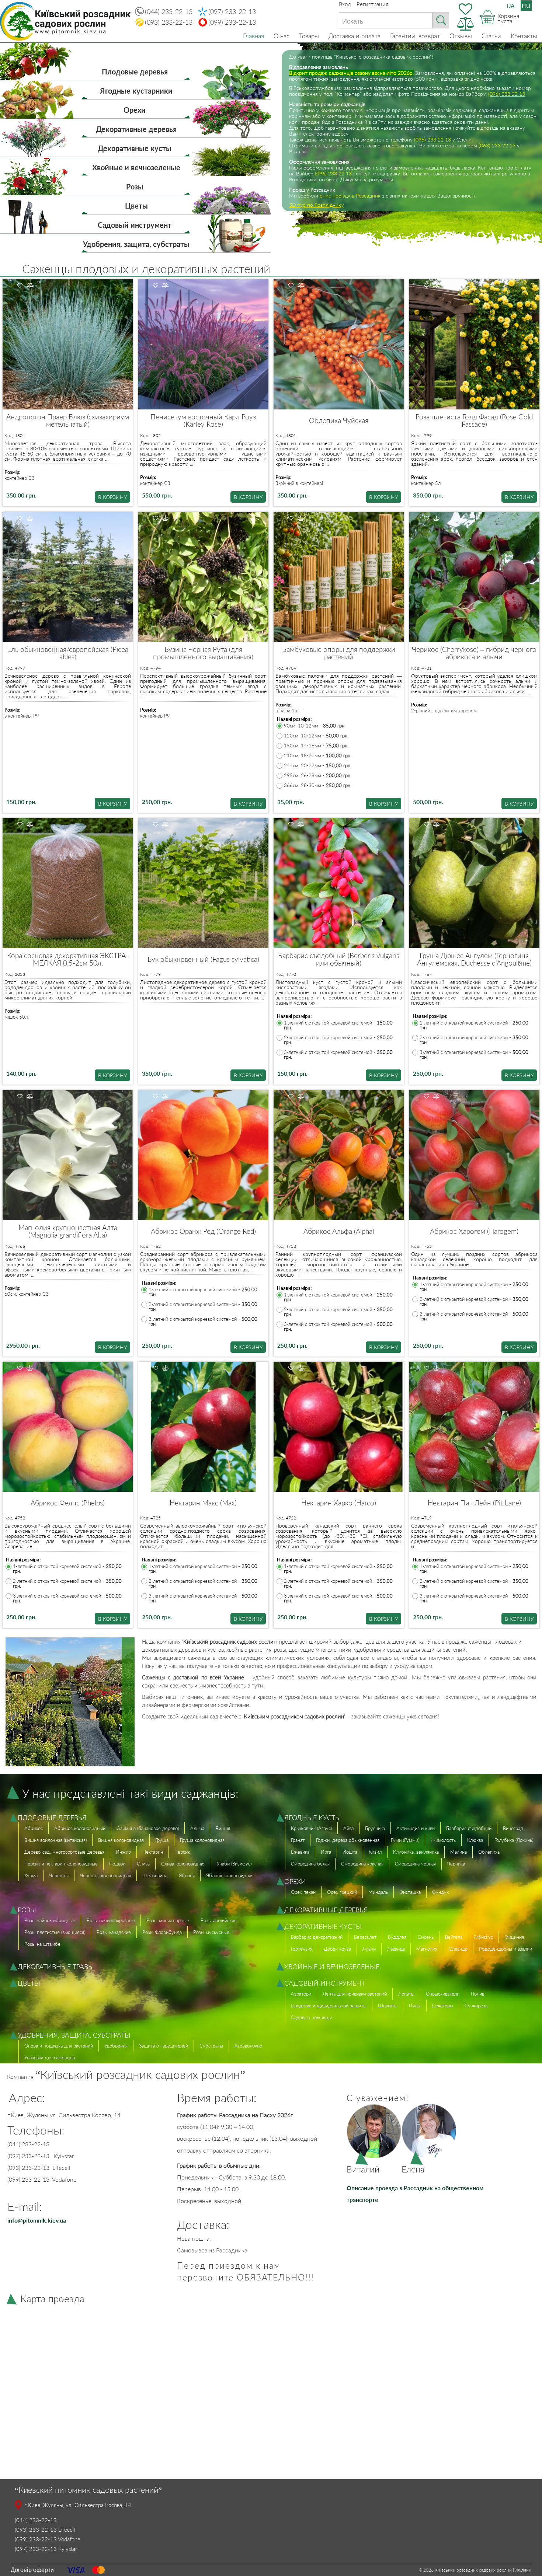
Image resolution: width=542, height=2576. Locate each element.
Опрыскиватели (443, 1994)
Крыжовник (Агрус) (311, 1828)
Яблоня (187, 1875)
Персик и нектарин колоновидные (61, 1864)
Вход (345, 4)
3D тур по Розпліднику (316, 205)
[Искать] (441, 20)
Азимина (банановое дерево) (148, 1828)
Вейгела (454, 1937)
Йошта (350, 1852)
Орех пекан (303, 1892)
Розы (135, 186)
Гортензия (302, 1949)
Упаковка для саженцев (50, 2057)
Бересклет (365, 1937)
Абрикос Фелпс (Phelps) (68, 1503)
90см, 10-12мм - (315, 726)
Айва (348, 1828)
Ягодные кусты (313, 1818)
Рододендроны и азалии (505, 1949)
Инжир (123, 1852)
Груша (162, 1840)
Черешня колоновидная (105, 1875)
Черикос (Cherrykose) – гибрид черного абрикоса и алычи (474, 653)
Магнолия (427, 1949)
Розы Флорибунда (162, 1932)
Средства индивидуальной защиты (329, 2006)
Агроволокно (248, 2046)
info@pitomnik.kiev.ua (37, 2220)
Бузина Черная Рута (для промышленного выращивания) (203, 653)
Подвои (117, 1864)
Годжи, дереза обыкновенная (348, 1840)
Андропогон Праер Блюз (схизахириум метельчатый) (68, 420)
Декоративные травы (56, 1966)
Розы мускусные (211, 1932)
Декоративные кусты (135, 148)
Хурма (31, 1875)
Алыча (197, 1828)
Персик (182, 1852)
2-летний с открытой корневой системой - (338, 1040)
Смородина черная (415, 1864)
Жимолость (443, 1840)
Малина (458, 1852)
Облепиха (489, 1852)
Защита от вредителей (164, 2046)
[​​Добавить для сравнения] (30, 286)
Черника (456, 1864)
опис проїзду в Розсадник (350, 196)
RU (526, 6)
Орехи (135, 110)
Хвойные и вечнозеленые (136, 167)
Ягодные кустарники (136, 91)
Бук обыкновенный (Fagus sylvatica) (203, 959)
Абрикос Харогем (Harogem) (474, 1231)
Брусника (375, 1828)
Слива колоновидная (183, 1864)
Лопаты (406, 1994)
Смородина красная (362, 1864)
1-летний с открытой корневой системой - (338, 1025)
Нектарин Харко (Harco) (339, 1503)
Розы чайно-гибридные (50, 1920)
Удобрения (116, 2046)
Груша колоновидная (202, 1840)
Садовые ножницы (311, 2017)
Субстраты (211, 2046)
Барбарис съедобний (469, 1828)
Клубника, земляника (416, 1852)
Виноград (513, 1828)
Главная (253, 36)
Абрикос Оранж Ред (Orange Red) (203, 1231)
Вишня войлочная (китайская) (55, 1840)
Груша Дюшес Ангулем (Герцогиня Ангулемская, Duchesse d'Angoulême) (474, 959)
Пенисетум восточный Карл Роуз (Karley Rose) (203, 420)
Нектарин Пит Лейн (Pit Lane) (474, 1503)
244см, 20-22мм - (318, 766)
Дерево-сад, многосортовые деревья (64, 1852)
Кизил (375, 1852)
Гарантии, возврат (415, 36)
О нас (282, 36)
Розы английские (219, 1920)
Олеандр (458, 1949)
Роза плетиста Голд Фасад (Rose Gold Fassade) (474, 420)
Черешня (59, 1875)
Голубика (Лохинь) (514, 1840)
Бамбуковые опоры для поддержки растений (339, 653)
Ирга (326, 1852)
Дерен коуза (337, 1949)
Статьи (491, 36)
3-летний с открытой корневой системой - (338, 1055)
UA (511, 6)
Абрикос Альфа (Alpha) (339, 1231)
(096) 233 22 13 (507, 94)
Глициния (514, 1937)
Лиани (369, 1949)
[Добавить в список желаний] (20, 286)
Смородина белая (310, 1864)
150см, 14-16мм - (316, 746)
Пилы (415, 2006)
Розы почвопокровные (111, 1920)
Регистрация (372, 4)
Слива (143, 1864)
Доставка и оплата (355, 36)
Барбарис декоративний (317, 1937)
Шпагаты (388, 2006)
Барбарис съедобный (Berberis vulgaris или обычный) (339, 959)
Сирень (426, 1937)
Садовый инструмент (135, 225)
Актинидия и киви (416, 1828)
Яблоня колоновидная (230, 1875)
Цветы (136, 206)
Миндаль (378, 1892)
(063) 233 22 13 (497, 145)
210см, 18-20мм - (318, 756)
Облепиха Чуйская (339, 420)
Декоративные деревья (136, 129)
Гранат (298, 1840)
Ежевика (300, 1852)
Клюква (475, 1840)
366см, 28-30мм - (318, 786)
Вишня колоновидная (121, 1840)
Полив (477, 1994)
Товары (309, 36)
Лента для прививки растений (355, 1994)
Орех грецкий (342, 1892)
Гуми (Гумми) (405, 1840)
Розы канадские (114, 1932)
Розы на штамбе (42, 1944)
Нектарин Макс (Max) (203, 1503)
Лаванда (396, 1949)
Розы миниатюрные (168, 1920)
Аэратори (301, 1994)
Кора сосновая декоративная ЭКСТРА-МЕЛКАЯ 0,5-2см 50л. (68, 959)
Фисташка (410, 1892)
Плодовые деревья (135, 71)
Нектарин (153, 1852)
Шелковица (155, 1875)
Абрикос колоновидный (80, 1828)
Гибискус (483, 1937)
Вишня (223, 1828)
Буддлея (397, 1937)
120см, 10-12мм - (316, 736)
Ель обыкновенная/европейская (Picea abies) (68, 653)
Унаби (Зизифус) (234, 1864)
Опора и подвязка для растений (59, 2046)
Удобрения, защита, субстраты (136, 244)
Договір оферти (32, 2570)
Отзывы (461, 36)
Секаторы (443, 2006)
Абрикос (34, 1828)
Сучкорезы (477, 2006)
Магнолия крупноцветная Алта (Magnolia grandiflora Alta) (68, 1231)
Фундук (440, 1892)
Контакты (524, 36)
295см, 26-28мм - (318, 776)
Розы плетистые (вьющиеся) (55, 1932)
